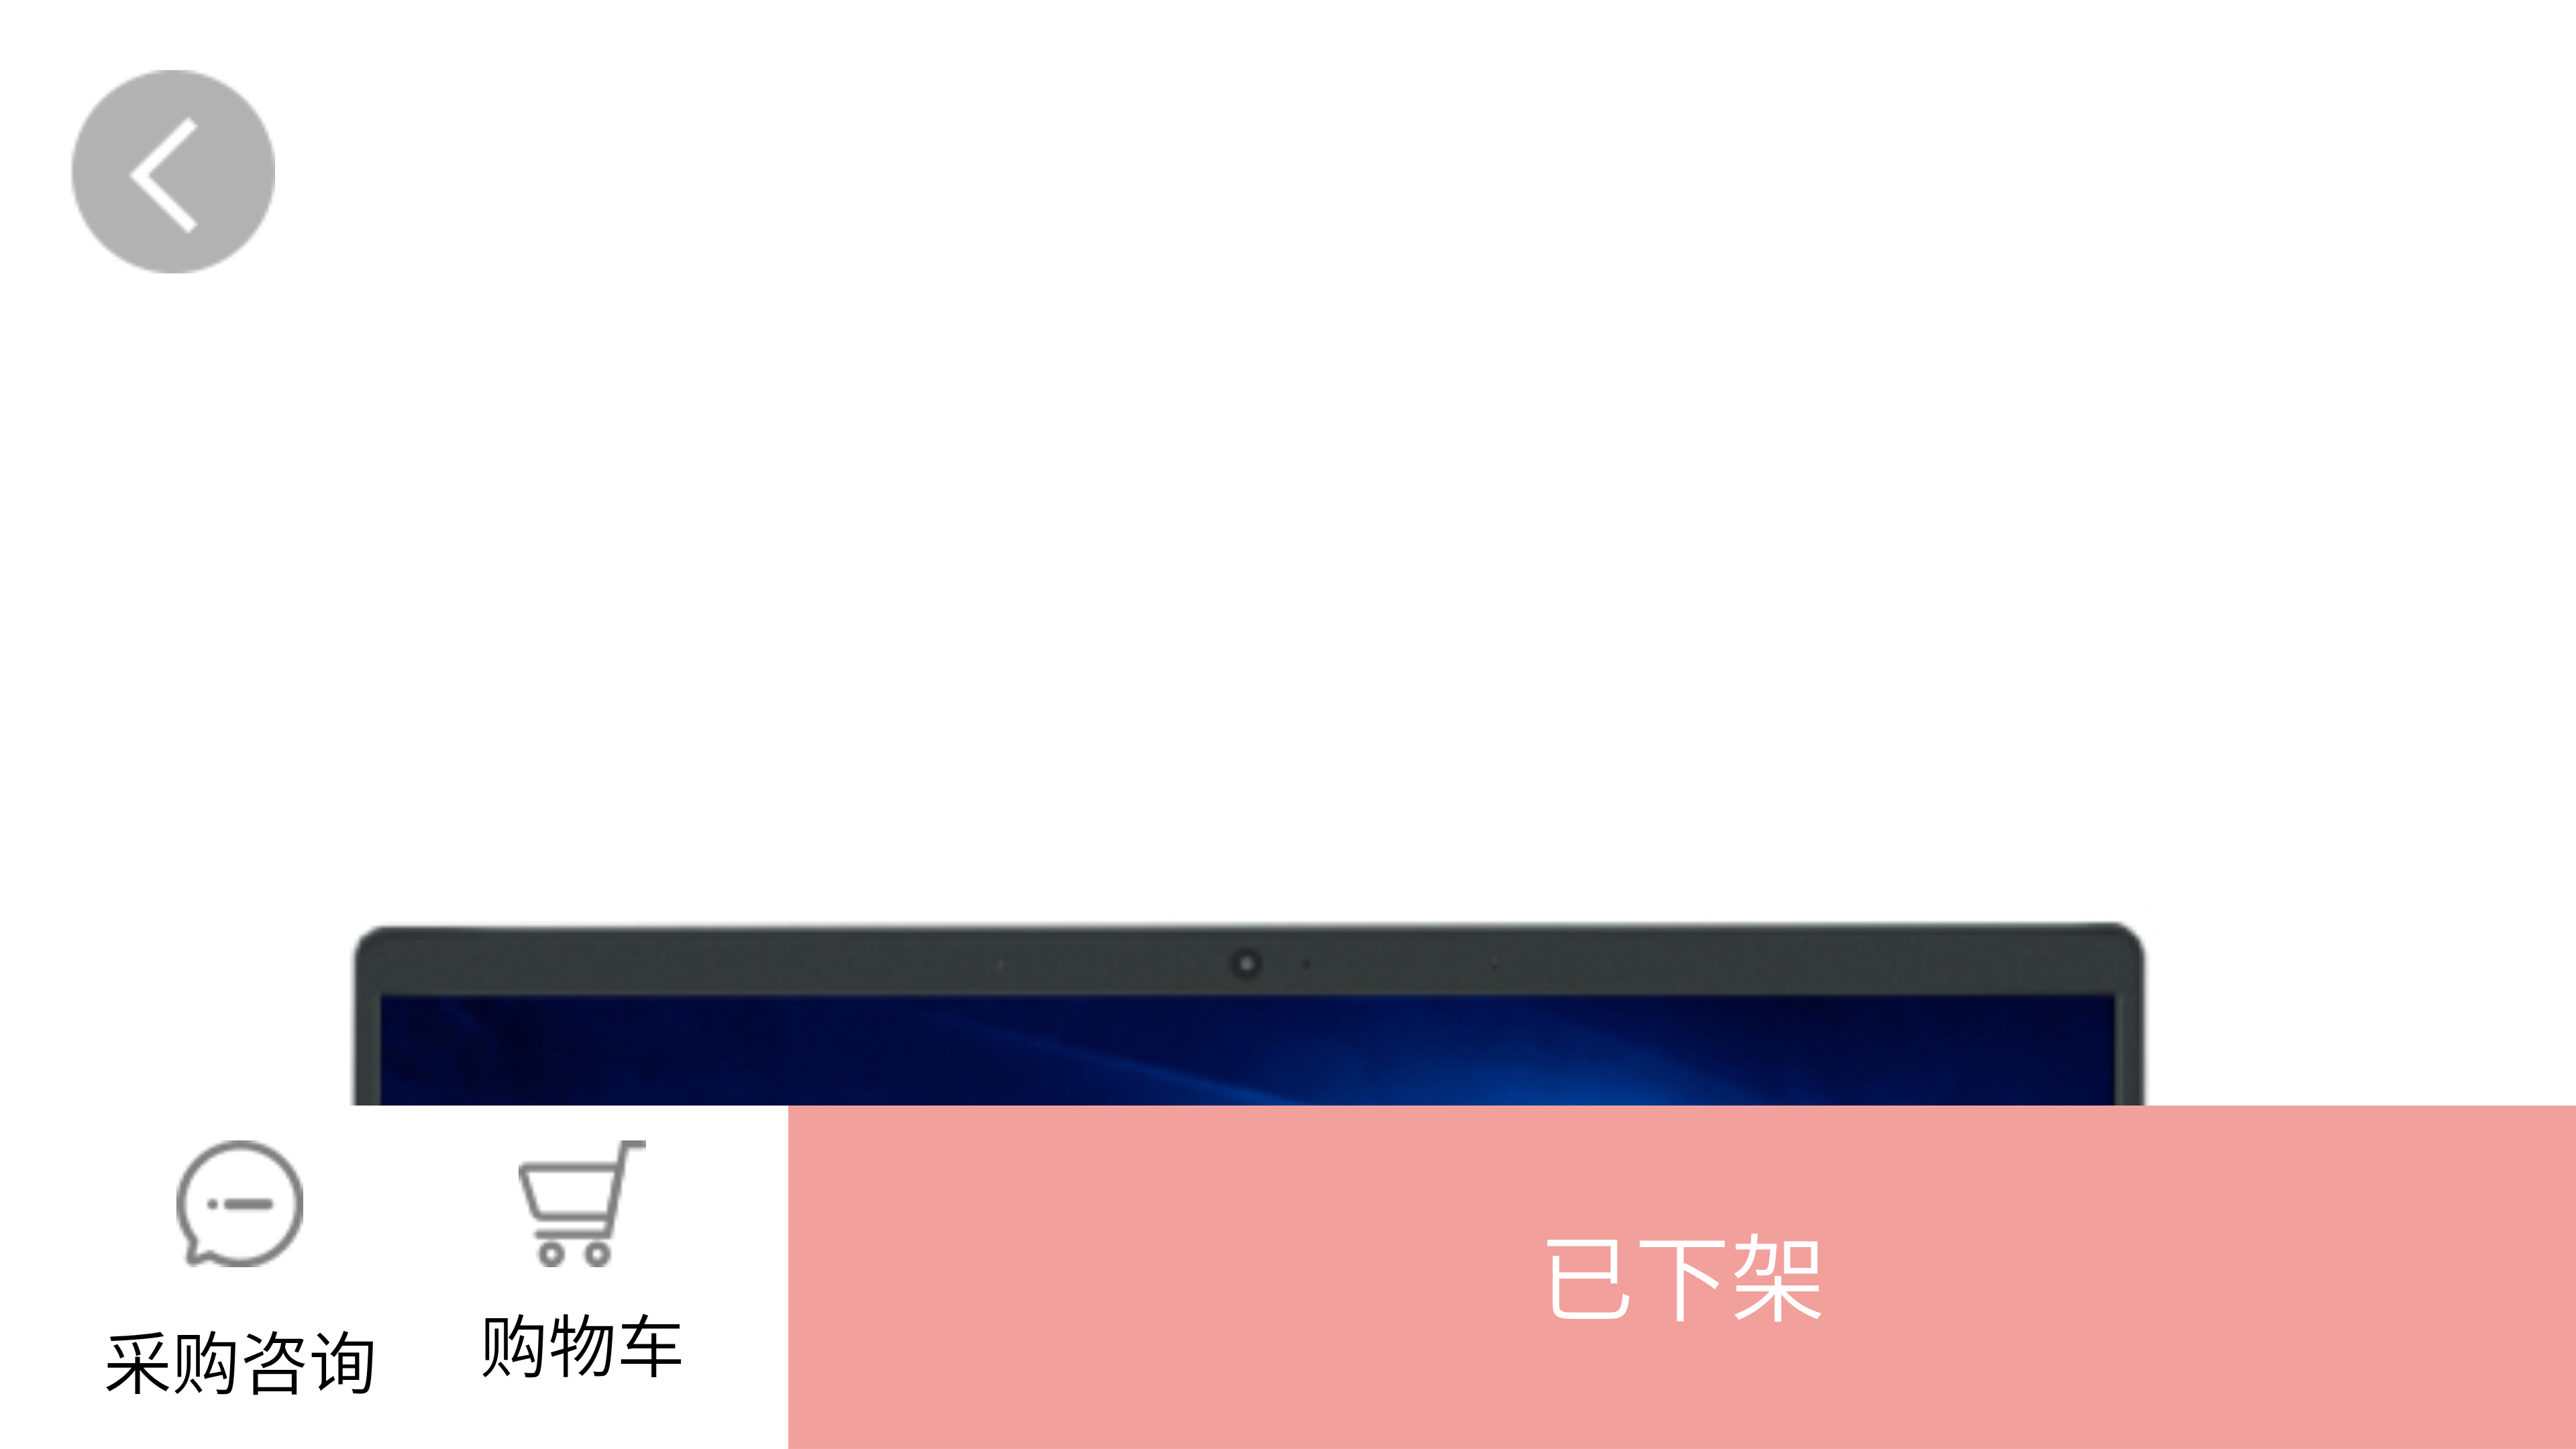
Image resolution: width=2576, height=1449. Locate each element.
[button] (1682, 1277)
